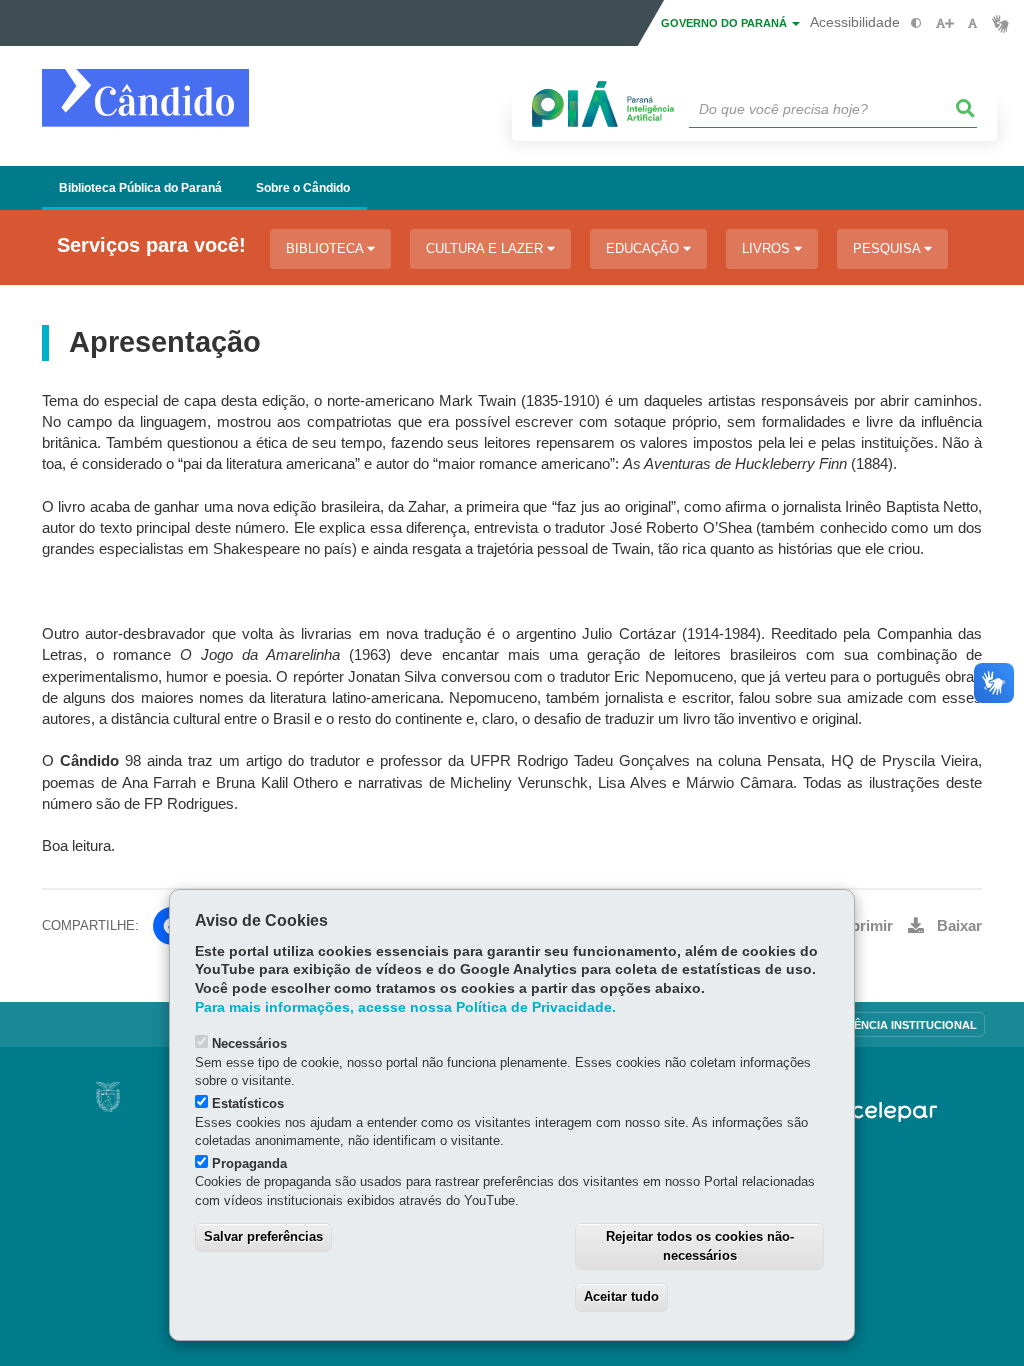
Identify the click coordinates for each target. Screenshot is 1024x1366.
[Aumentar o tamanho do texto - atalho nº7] (944, 23)
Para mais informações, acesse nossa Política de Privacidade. (405, 1007)
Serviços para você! (151, 245)
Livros (768, 248)
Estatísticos (248, 1103)
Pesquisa (888, 248)
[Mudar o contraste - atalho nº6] (916, 23)
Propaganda (249, 1163)
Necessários (249, 1043)
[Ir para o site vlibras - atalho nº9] (1000, 23)
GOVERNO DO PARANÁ (725, 23)
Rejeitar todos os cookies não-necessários (700, 1246)
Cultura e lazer (486, 248)
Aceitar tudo (621, 1296)
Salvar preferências (263, 1236)
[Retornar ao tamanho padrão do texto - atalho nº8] (972, 23)
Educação (644, 248)
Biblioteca (326, 248)
